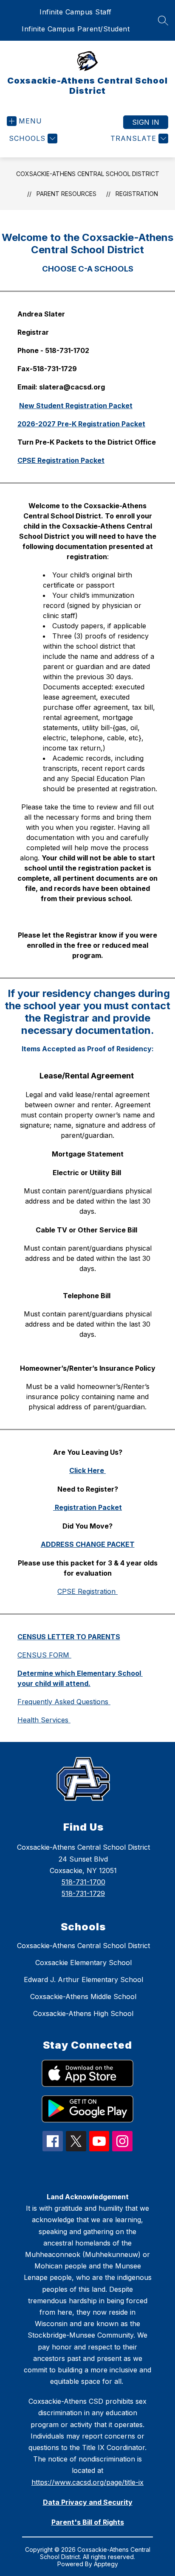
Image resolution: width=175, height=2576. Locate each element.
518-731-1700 (83, 1882)
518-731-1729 (83, 1893)
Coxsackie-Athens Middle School (83, 1996)
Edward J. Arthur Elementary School (83, 1980)
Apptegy (106, 2564)
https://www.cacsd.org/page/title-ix (87, 2482)
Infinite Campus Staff (76, 12)
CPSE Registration (87, 1591)
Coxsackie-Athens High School (83, 2013)
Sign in (146, 122)
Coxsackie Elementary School (83, 1963)
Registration (137, 194)
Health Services (44, 1720)
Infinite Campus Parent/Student (76, 29)
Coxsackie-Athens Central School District (88, 174)
